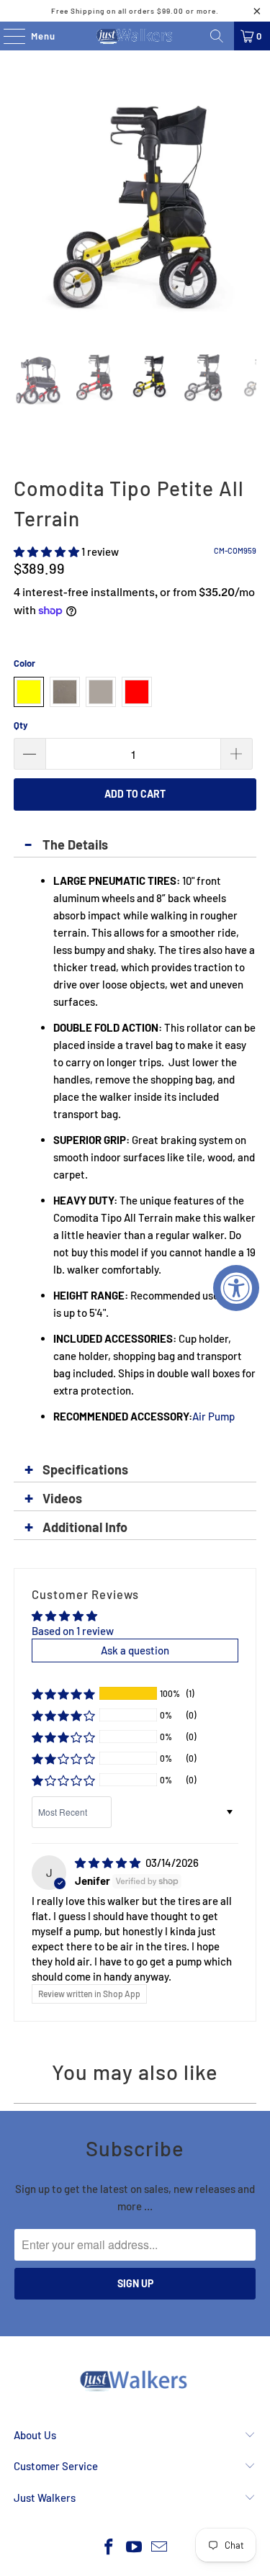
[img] (108, 1863)
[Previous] (24, 213)
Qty (21, 725)
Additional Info (85, 1527)
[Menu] (7, 36)
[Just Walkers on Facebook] (109, 2548)
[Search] (217, 36)
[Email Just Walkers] (159, 2548)
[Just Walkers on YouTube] (135, 2548)
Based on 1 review (73, 1631)
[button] (46, 551)
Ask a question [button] (135, 1650)
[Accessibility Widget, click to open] (236, 1288)
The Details (75, 845)
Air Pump (213, 1416)
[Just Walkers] (135, 36)
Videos (62, 1498)
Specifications (85, 1469)
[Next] (246, 213)
